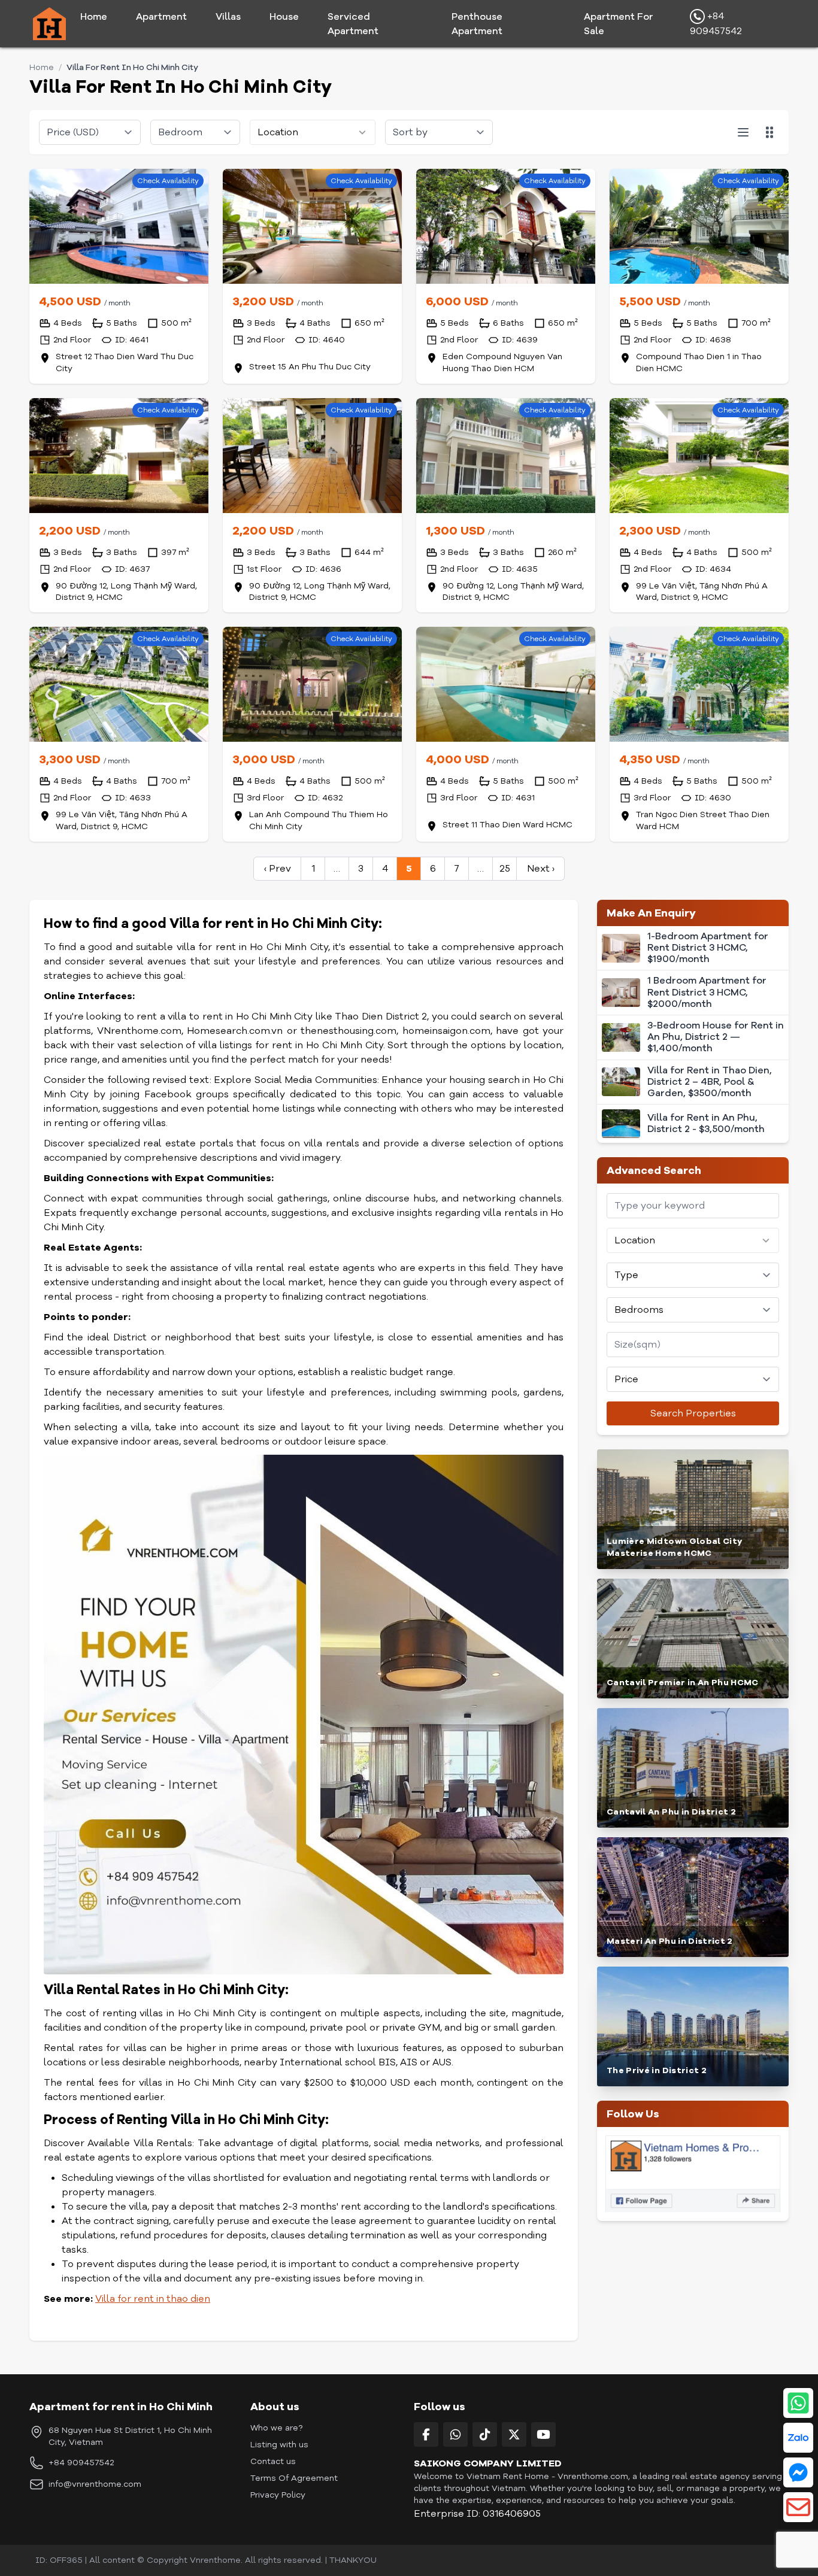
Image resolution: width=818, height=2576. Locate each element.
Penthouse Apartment (477, 24)
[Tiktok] (485, 2434)
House (284, 17)
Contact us (273, 2461)
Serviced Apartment (353, 24)
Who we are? (276, 2428)
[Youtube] (543, 2434)
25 (505, 869)
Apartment (161, 17)
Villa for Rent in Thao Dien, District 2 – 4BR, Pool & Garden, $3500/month (710, 1082)
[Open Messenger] (798, 2472)
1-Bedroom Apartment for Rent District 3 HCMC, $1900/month (708, 948)
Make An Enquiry (651, 913)
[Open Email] (798, 2507)
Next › (541, 869)
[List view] (743, 132)
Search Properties (693, 1413)
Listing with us (279, 2445)
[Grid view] (769, 132)
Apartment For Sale (619, 24)
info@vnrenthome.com (95, 2484)
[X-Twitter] (514, 2434)
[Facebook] (426, 2434)
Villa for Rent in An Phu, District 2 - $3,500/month (706, 1124)
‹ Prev (278, 869)
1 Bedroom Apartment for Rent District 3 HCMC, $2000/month (707, 993)
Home (94, 17)
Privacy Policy (278, 2495)
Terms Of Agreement (294, 2478)
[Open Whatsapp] (798, 2403)
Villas (228, 17)
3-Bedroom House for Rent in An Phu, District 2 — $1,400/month (716, 1037)
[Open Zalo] (798, 2438)
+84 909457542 (716, 24)
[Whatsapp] (455, 2434)
